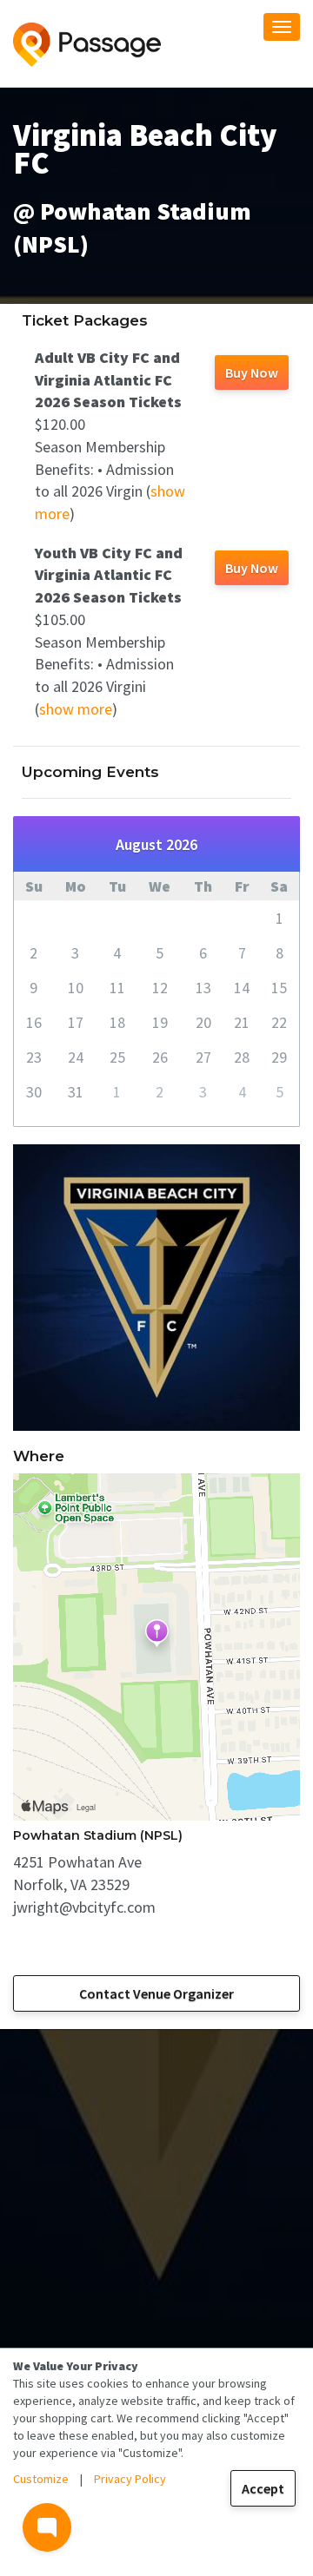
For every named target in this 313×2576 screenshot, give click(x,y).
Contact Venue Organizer (156, 1993)
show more (76, 709)
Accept (263, 2488)
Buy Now (252, 372)
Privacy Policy (130, 2479)
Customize (41, 2479)
